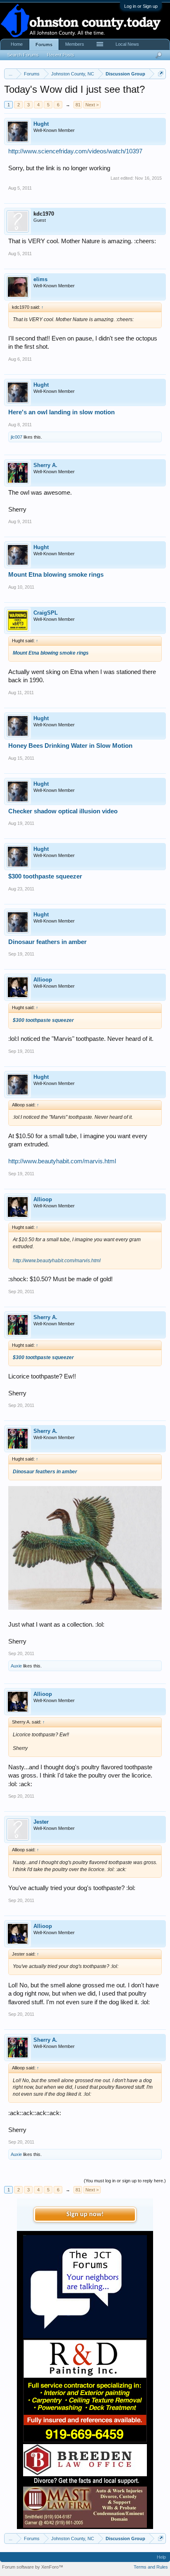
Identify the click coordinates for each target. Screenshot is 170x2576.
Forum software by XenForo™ (33, 2567)
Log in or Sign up (141, 6)
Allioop (43, 980)
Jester (41, 1822)
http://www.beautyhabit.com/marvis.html (62, 1161)
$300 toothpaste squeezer (45, 876)
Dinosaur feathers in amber (47, 942)
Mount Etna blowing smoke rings (56, 575)
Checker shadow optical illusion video (63, 811)
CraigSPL (46, 613)
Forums (44, 45)
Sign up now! (85, 2214)
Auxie (16, 1666)
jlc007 (17, 437)
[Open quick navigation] (161, 74)
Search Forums (23, 55)
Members (75, 44)
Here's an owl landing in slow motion (61, 412)
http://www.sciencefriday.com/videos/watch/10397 (75, 151)
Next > (92, 105)
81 (78, 105)
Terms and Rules (151, 2567)
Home (17, 44)
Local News (127, 44)
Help (161, 2557)
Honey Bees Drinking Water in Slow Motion (70, 746)
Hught (41, 124)
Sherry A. (45, 465)
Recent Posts (61, 55)
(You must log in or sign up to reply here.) (125, 2181)
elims (40, 279)
